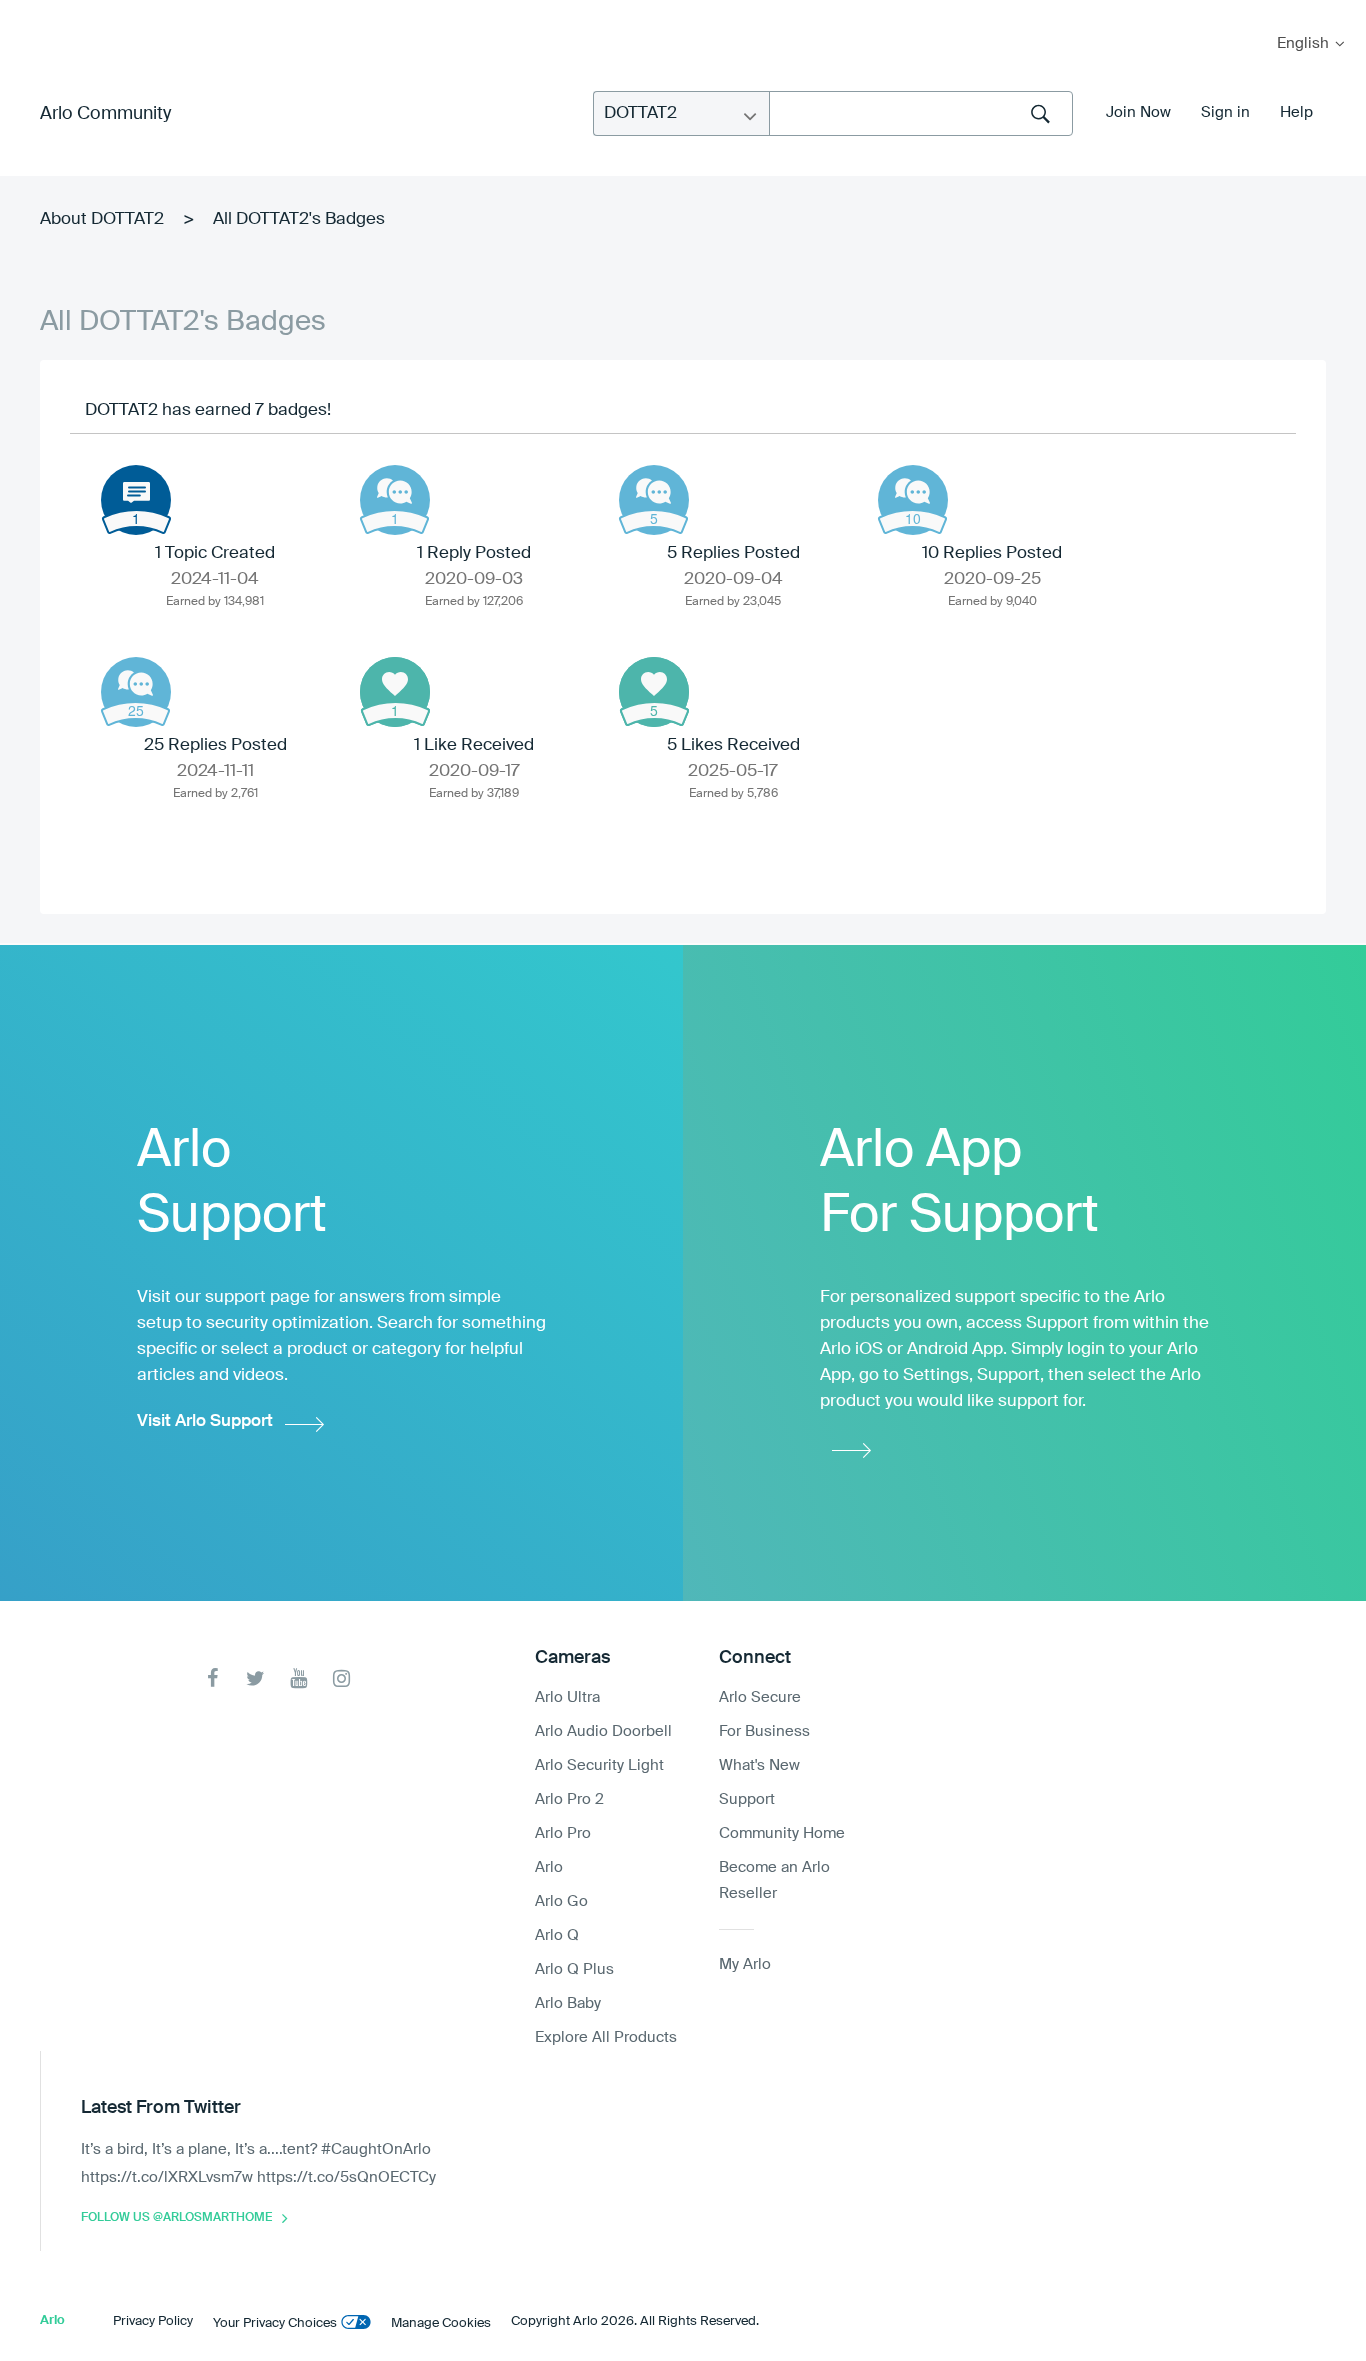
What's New (759, 1765)
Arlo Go (561, 1901)
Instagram (341, 1678)
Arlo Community (105, 114)
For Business (764, 1731)
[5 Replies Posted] (654, 500)
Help (1296, 112)
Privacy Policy (153, 2321)
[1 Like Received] (395, 692)
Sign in (1225, 112)
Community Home (782, 1833)
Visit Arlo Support (205, 1421)
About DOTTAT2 (102, 219)
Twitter (255, 1678)
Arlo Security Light (599, 1765)
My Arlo (29, 12)
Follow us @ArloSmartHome (176, 2218)
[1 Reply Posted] (395, 500)
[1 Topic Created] (136, 500)
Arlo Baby (568, 2003)
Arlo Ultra (567, 1697)
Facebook (212, 1678)
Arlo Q (557, 1935)
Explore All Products (606, 2037)
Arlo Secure (760, 1697)
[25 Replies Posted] (136, 692)
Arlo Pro (563, 1833)
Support (747, 1799)
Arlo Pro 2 (569, 1799)
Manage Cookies (441, 2323)
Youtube (298, 1678)
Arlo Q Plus (574, 1969)
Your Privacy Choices (275, 2323)
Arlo (549, 1867)
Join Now (1138, 112)
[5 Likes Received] (654, 692)
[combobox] (921, 113)
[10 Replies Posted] (913, 500)
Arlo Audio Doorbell (603, 1731)
